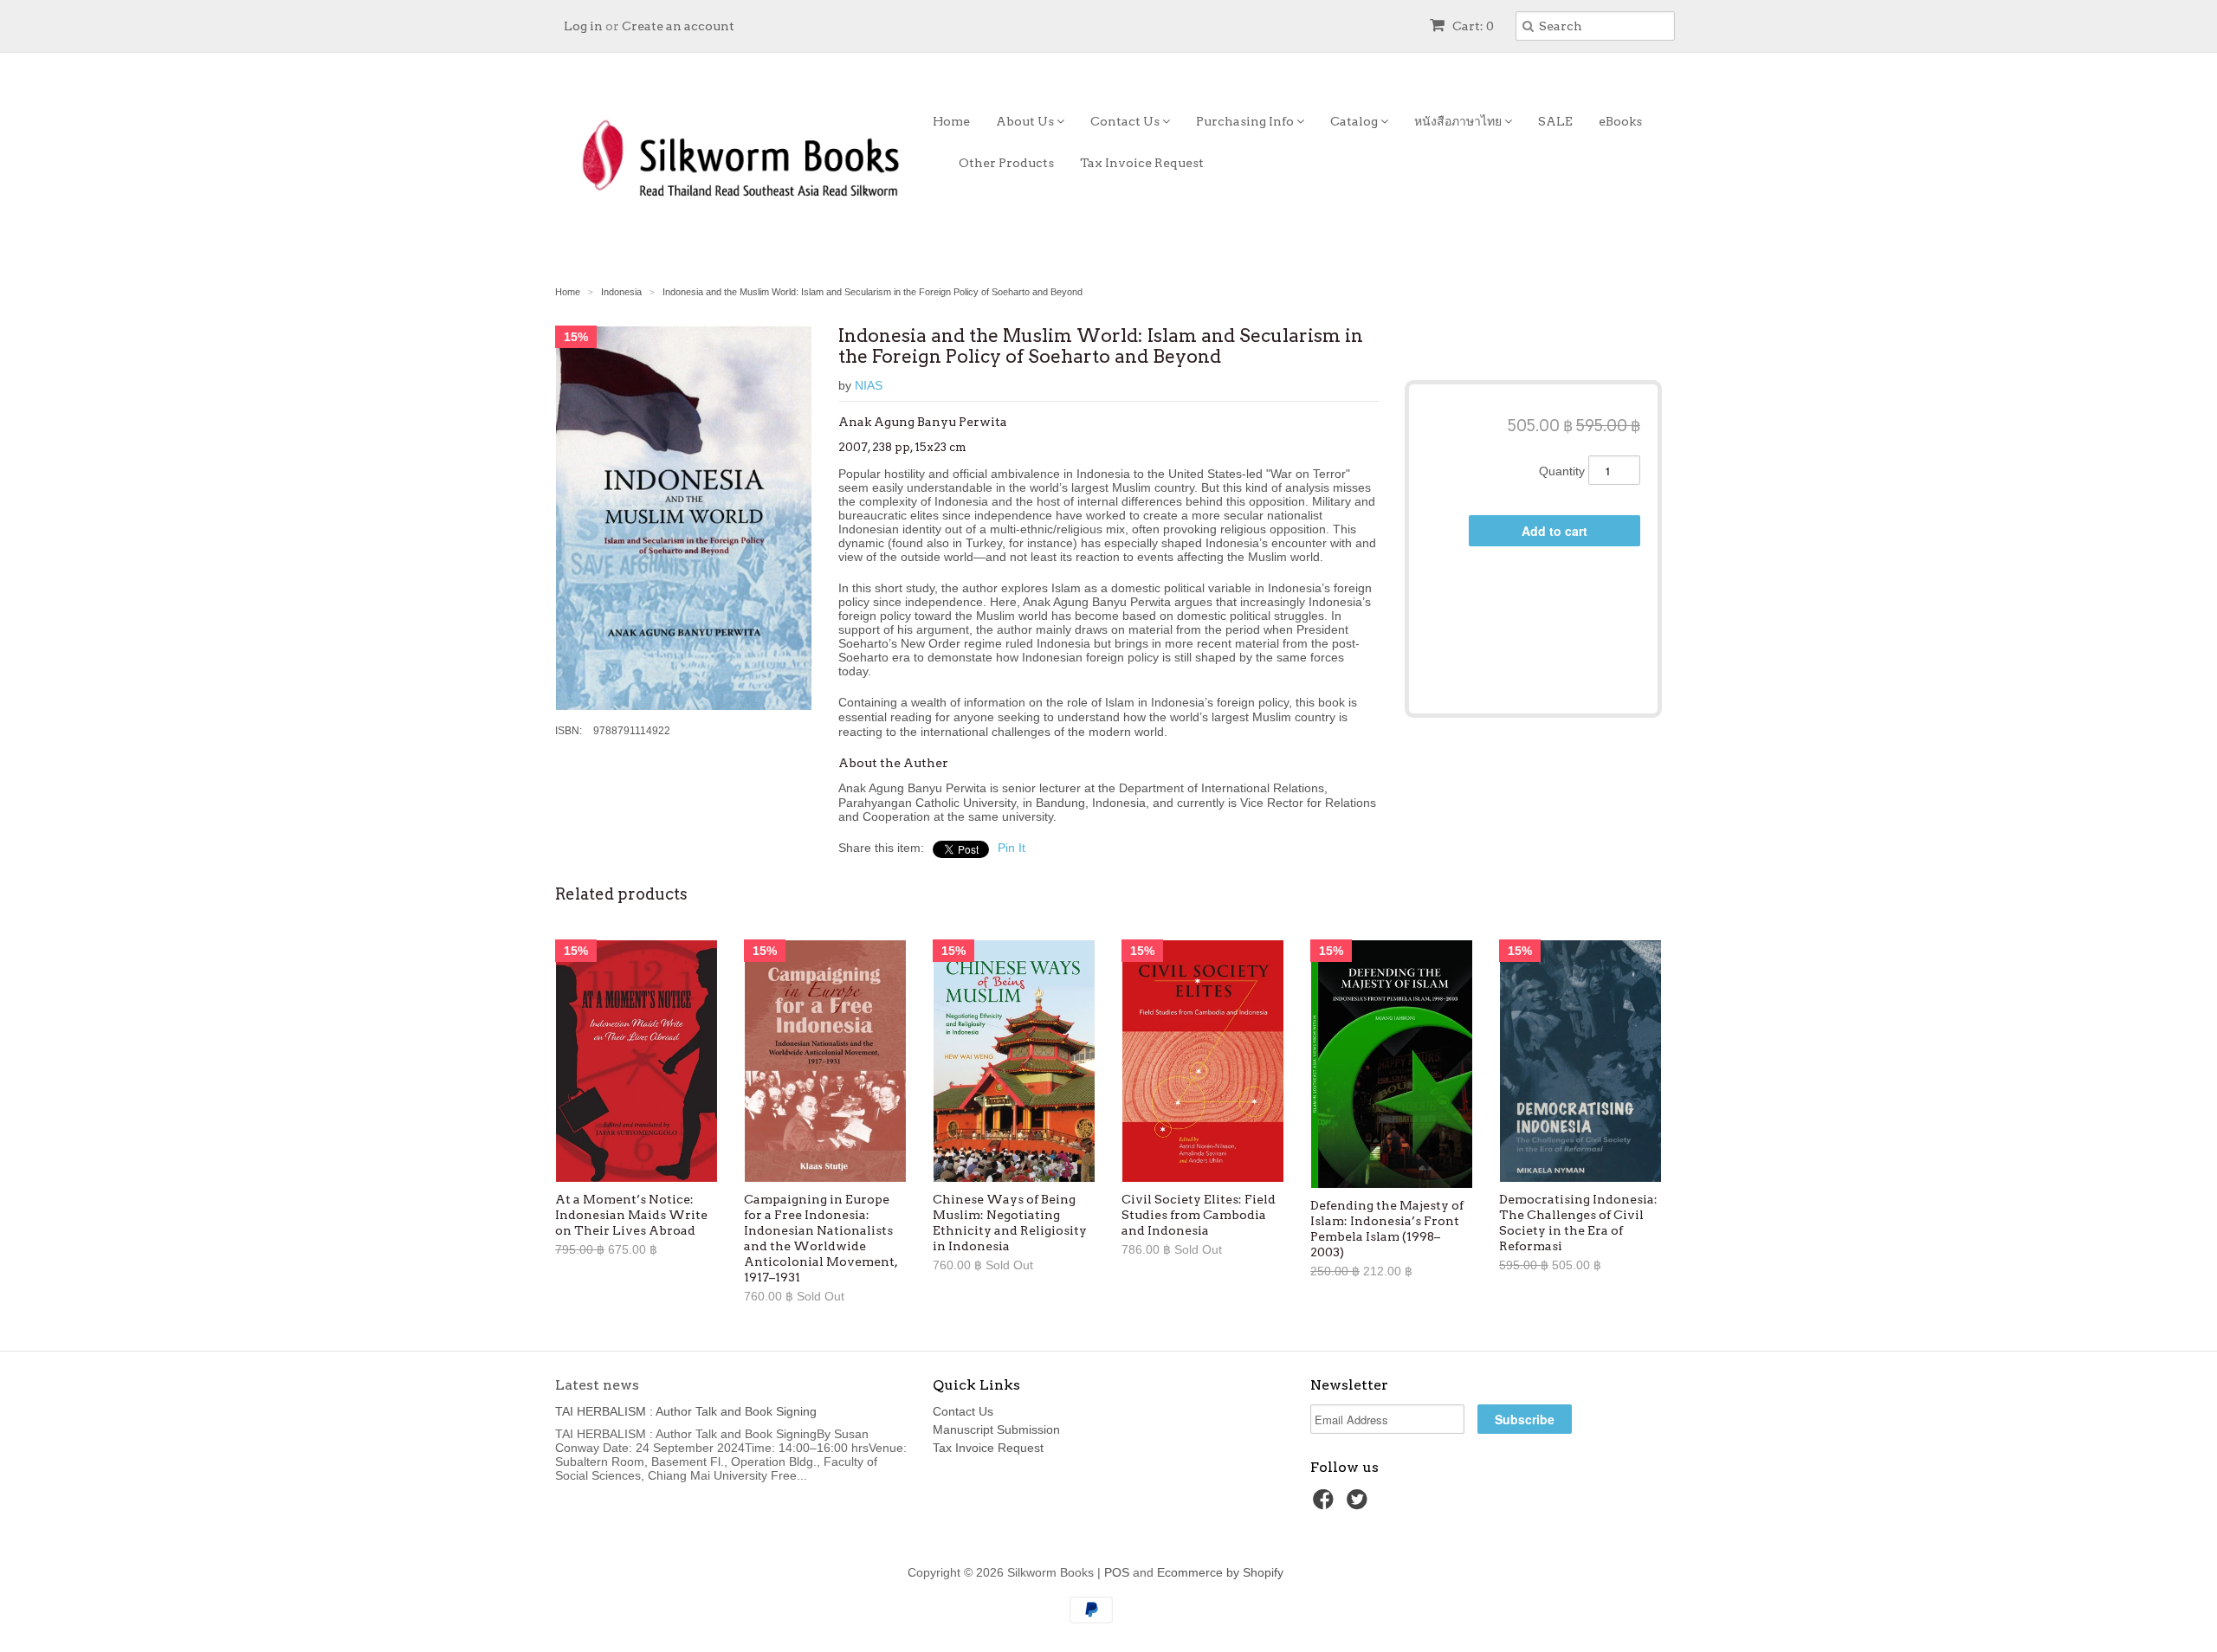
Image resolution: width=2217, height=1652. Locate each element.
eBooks (1620, 121)
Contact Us (1126, 121)
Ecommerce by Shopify (1220, 1572)
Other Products (1006, 163)
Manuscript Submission (996, 1429)
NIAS (869, 385)
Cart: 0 (1472, 26)
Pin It (1012, 848)
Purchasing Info (1246, 121)
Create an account (678, 26)
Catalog (1355, 121)
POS (1117, 1572)
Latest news (597, 1385)
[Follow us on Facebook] (1326, 1504)
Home (951, 121)
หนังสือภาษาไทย (1459, 121)
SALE (1555, 121)
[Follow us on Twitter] (1360, 1504)
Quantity (1562, 471)
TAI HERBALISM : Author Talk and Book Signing (686, 1411)
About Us (1026, 121)
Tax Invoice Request (1142, 163)
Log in (583, 26)
